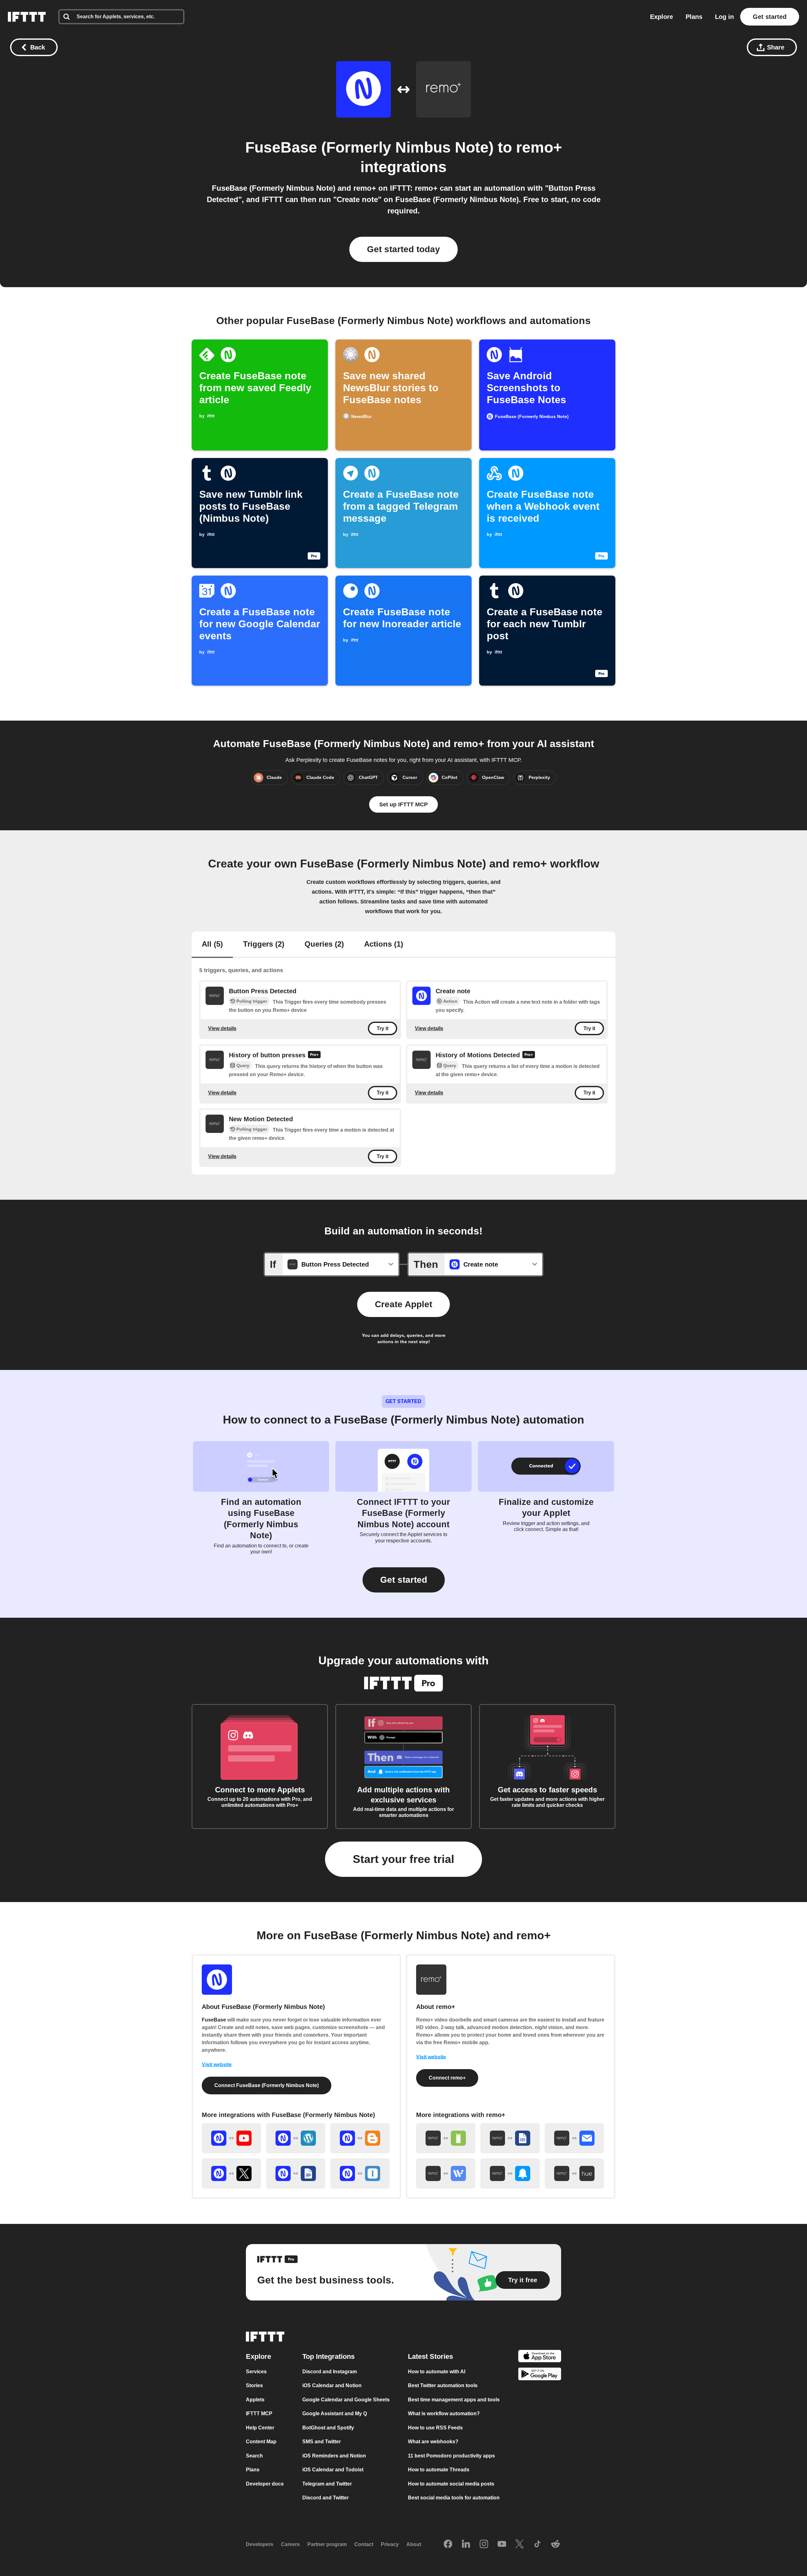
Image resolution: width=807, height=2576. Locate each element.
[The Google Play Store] (540, 2375)
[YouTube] (502, 2544)
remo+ (539, 147)
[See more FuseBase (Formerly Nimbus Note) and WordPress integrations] (296, 2138)
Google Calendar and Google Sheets (346, 2400)
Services (256, 2372)
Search (254, 2456)
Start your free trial (403, 1859)
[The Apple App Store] (540, 2357)
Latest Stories (430, 2356)
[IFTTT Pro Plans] (314, 1055)
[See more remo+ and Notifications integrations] (510, 2173)
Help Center (260, 2428)
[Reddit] (555, 2544)
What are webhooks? (433, 2442)
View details (222, 1028)
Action (450, 1001)
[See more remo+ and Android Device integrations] (446, 2138)
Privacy (390, 2544)
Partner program (327, 2544)
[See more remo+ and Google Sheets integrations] (510, 2138)
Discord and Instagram (330, 2372)
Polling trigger (252, 1001)
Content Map (261, 2442)
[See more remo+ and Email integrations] (574, 2138)
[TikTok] (537, 2544)
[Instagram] (484, 2544)
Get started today (403, 249)
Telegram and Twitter (327, 2484)
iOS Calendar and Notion (332, 2385)
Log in (724, 17)
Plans (694, 17)
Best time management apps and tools (454, 2400)
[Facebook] (448, 2544)
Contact (364, 2544)
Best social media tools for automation (454, 2498)
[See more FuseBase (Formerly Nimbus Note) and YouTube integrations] (231, 2138)
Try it (383, 1028)
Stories (254, 2385)
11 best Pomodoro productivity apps (451, 2456)
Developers (260, 2544)
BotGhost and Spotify (328, 2428)
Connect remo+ (447, 2078)
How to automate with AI (437, 2372)
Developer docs (265, 2484)
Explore (662, 17)
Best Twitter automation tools (443, 2385)
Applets (255, 2400)
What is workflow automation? (444, 2414)
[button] (404, 1580)
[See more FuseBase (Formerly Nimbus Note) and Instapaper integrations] (360, 2173)
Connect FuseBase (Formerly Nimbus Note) (267, 2085)
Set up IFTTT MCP (403, 804)
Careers (290, 2544)
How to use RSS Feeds (435, 2428)
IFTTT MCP (259, 2414)
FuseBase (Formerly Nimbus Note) (369, 147)
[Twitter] (520, 2544)
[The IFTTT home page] (27, 17)
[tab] (212, 945)
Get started (770, 17)
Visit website (217, 2065)
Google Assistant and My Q (335, 2414)
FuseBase (214, 2020)
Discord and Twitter (325, 2498)
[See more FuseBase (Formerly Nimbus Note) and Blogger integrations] (360, 2138)
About (414, 2544)
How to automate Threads (439, 2470)
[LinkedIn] (466, 2544)
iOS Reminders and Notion (334, 2456)
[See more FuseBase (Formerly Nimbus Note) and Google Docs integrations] (296, 2173)
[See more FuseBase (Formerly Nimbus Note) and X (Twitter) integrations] (231, 2173)
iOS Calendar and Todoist (333, 2470)
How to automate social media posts (451, 2484)
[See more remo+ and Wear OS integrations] (446, 2173)
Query (243, 1065)
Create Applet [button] (403, 1304)
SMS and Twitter (322, 2442)
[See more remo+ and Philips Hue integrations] (574, 2173)
